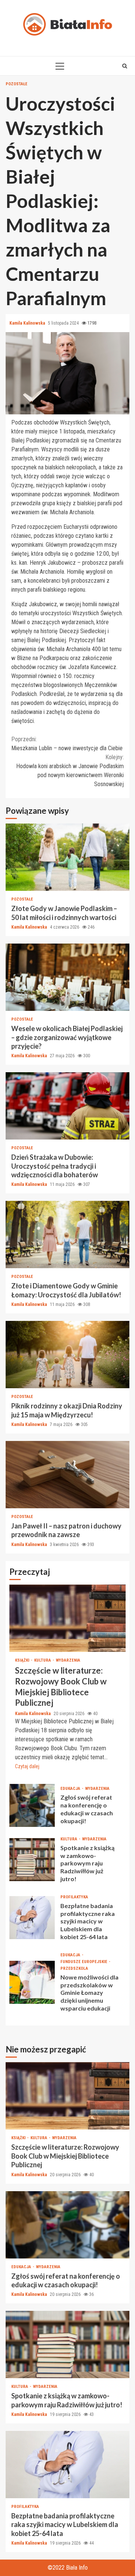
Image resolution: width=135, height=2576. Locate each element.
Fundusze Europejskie (84, 1962)
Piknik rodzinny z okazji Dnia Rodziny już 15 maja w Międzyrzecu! (67, 1355)
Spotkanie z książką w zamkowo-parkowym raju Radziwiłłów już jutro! (32, 1860)
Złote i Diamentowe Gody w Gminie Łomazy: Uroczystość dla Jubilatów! (67, 1235)
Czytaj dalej (27, 1766)
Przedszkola (74, 1968)
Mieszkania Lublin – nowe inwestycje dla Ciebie (67, 744)
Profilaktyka (74, 1897)
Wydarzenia (68, 1660)
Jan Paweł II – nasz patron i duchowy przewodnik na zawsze (67, 1475)
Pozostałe (16, 84)
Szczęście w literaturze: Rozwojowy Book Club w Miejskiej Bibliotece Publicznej (67, 1618)
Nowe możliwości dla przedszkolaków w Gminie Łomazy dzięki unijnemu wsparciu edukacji (32, 1982)
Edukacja (71, 1789)
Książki (23, 1660)
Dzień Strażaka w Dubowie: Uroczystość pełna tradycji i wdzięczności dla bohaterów (67, 1106)
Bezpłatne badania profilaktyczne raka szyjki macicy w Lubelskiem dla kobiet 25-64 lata (32, 1918)
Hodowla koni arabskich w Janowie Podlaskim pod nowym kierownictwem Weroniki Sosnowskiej (70, 771)
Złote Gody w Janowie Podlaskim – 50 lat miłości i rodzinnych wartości (67, 857)
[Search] (125, 66)
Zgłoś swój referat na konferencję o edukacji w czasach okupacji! (32, 1805)
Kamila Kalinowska (28, 323)
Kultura (43, 1660)
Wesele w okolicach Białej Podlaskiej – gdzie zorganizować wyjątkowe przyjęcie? (67, 977)
